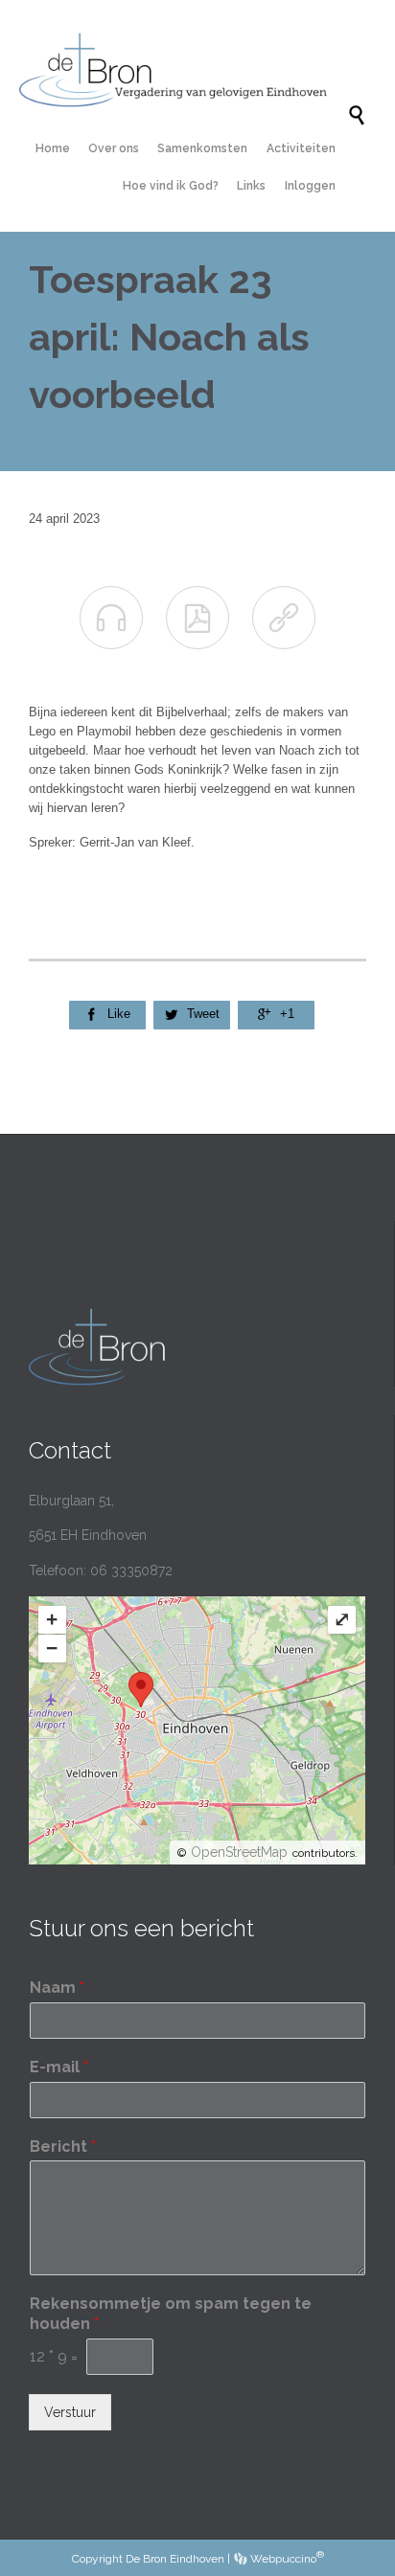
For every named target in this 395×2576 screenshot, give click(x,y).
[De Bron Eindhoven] (183, 69)
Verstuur (70, 2412)
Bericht (63, 2147)
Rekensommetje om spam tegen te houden (171, 2314)
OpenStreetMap (239, 1852)
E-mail (59, 2067)
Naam (57, 1988)
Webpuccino (286, 2559)
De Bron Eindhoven (175, 2559)
